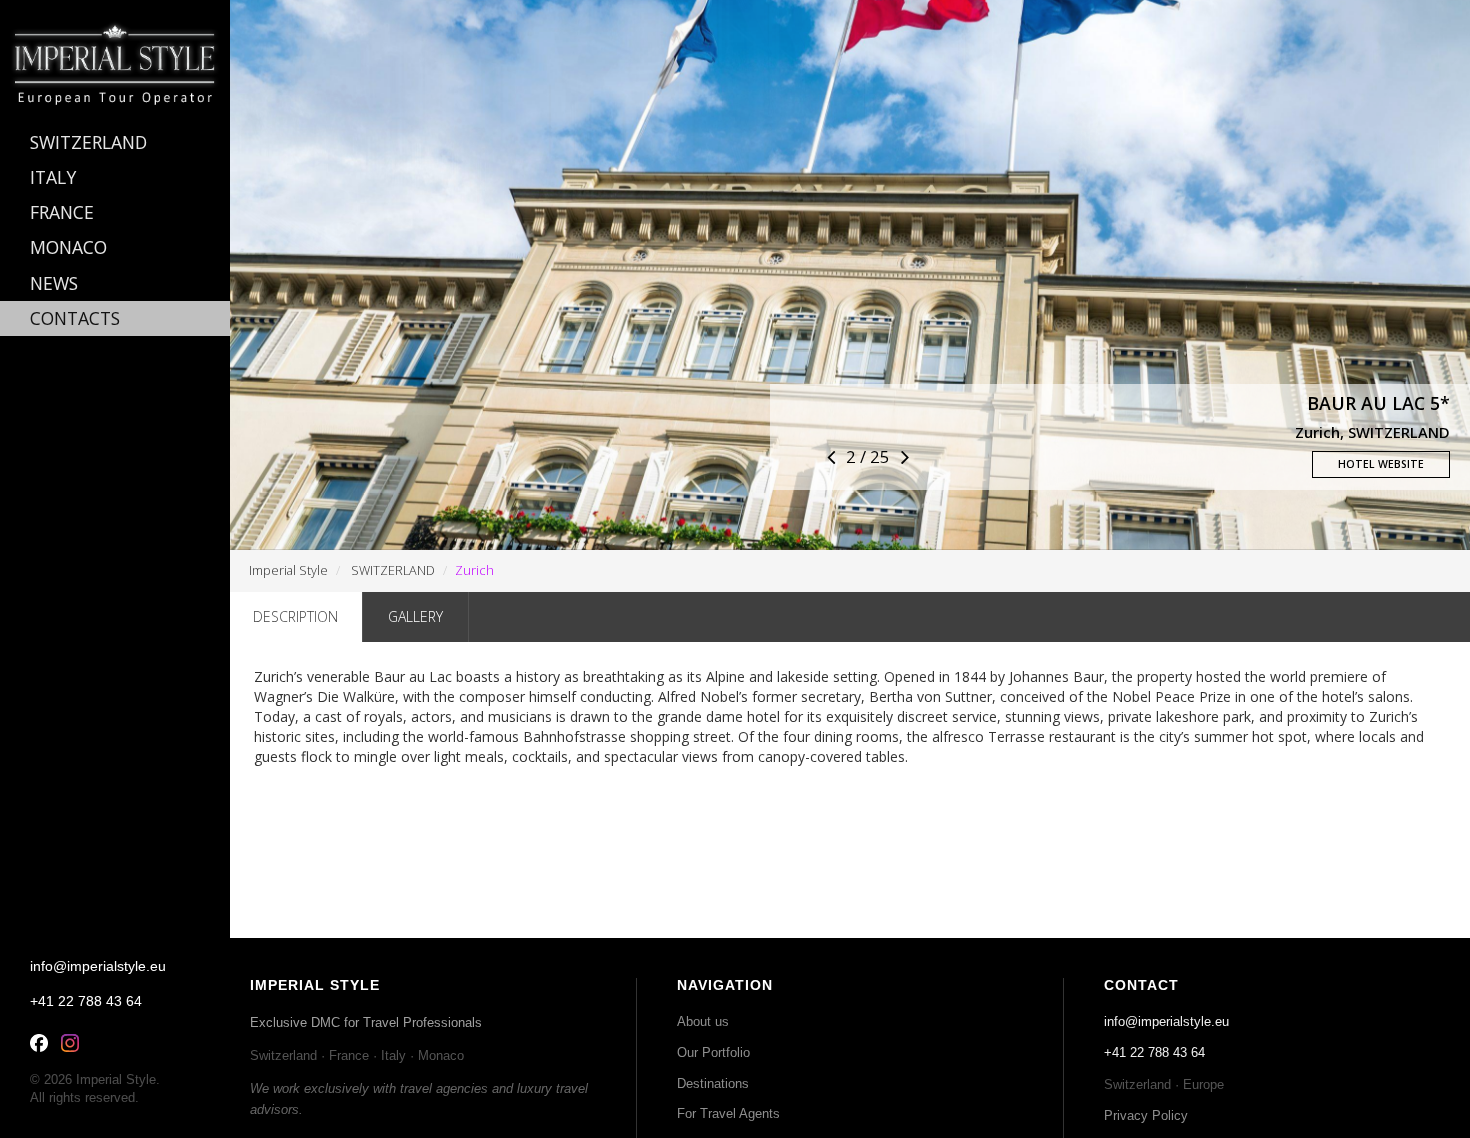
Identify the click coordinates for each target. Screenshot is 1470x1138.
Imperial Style (288, 570)
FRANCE (62, 212)
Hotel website (1381, 464)
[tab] (115, 142)
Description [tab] (295, 616)
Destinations (713, 1083)
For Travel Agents (728, 1113)
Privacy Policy (1146, 1115)
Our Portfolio (713, 1052)
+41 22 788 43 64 (1154, 1052)
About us (703, 1021)
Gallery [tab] (415, 616)
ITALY (53, 177)
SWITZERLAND (393, 570)
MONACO (68, 247)
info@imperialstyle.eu (1166, 1021)
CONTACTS (75, 318)
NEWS (54, 283)
